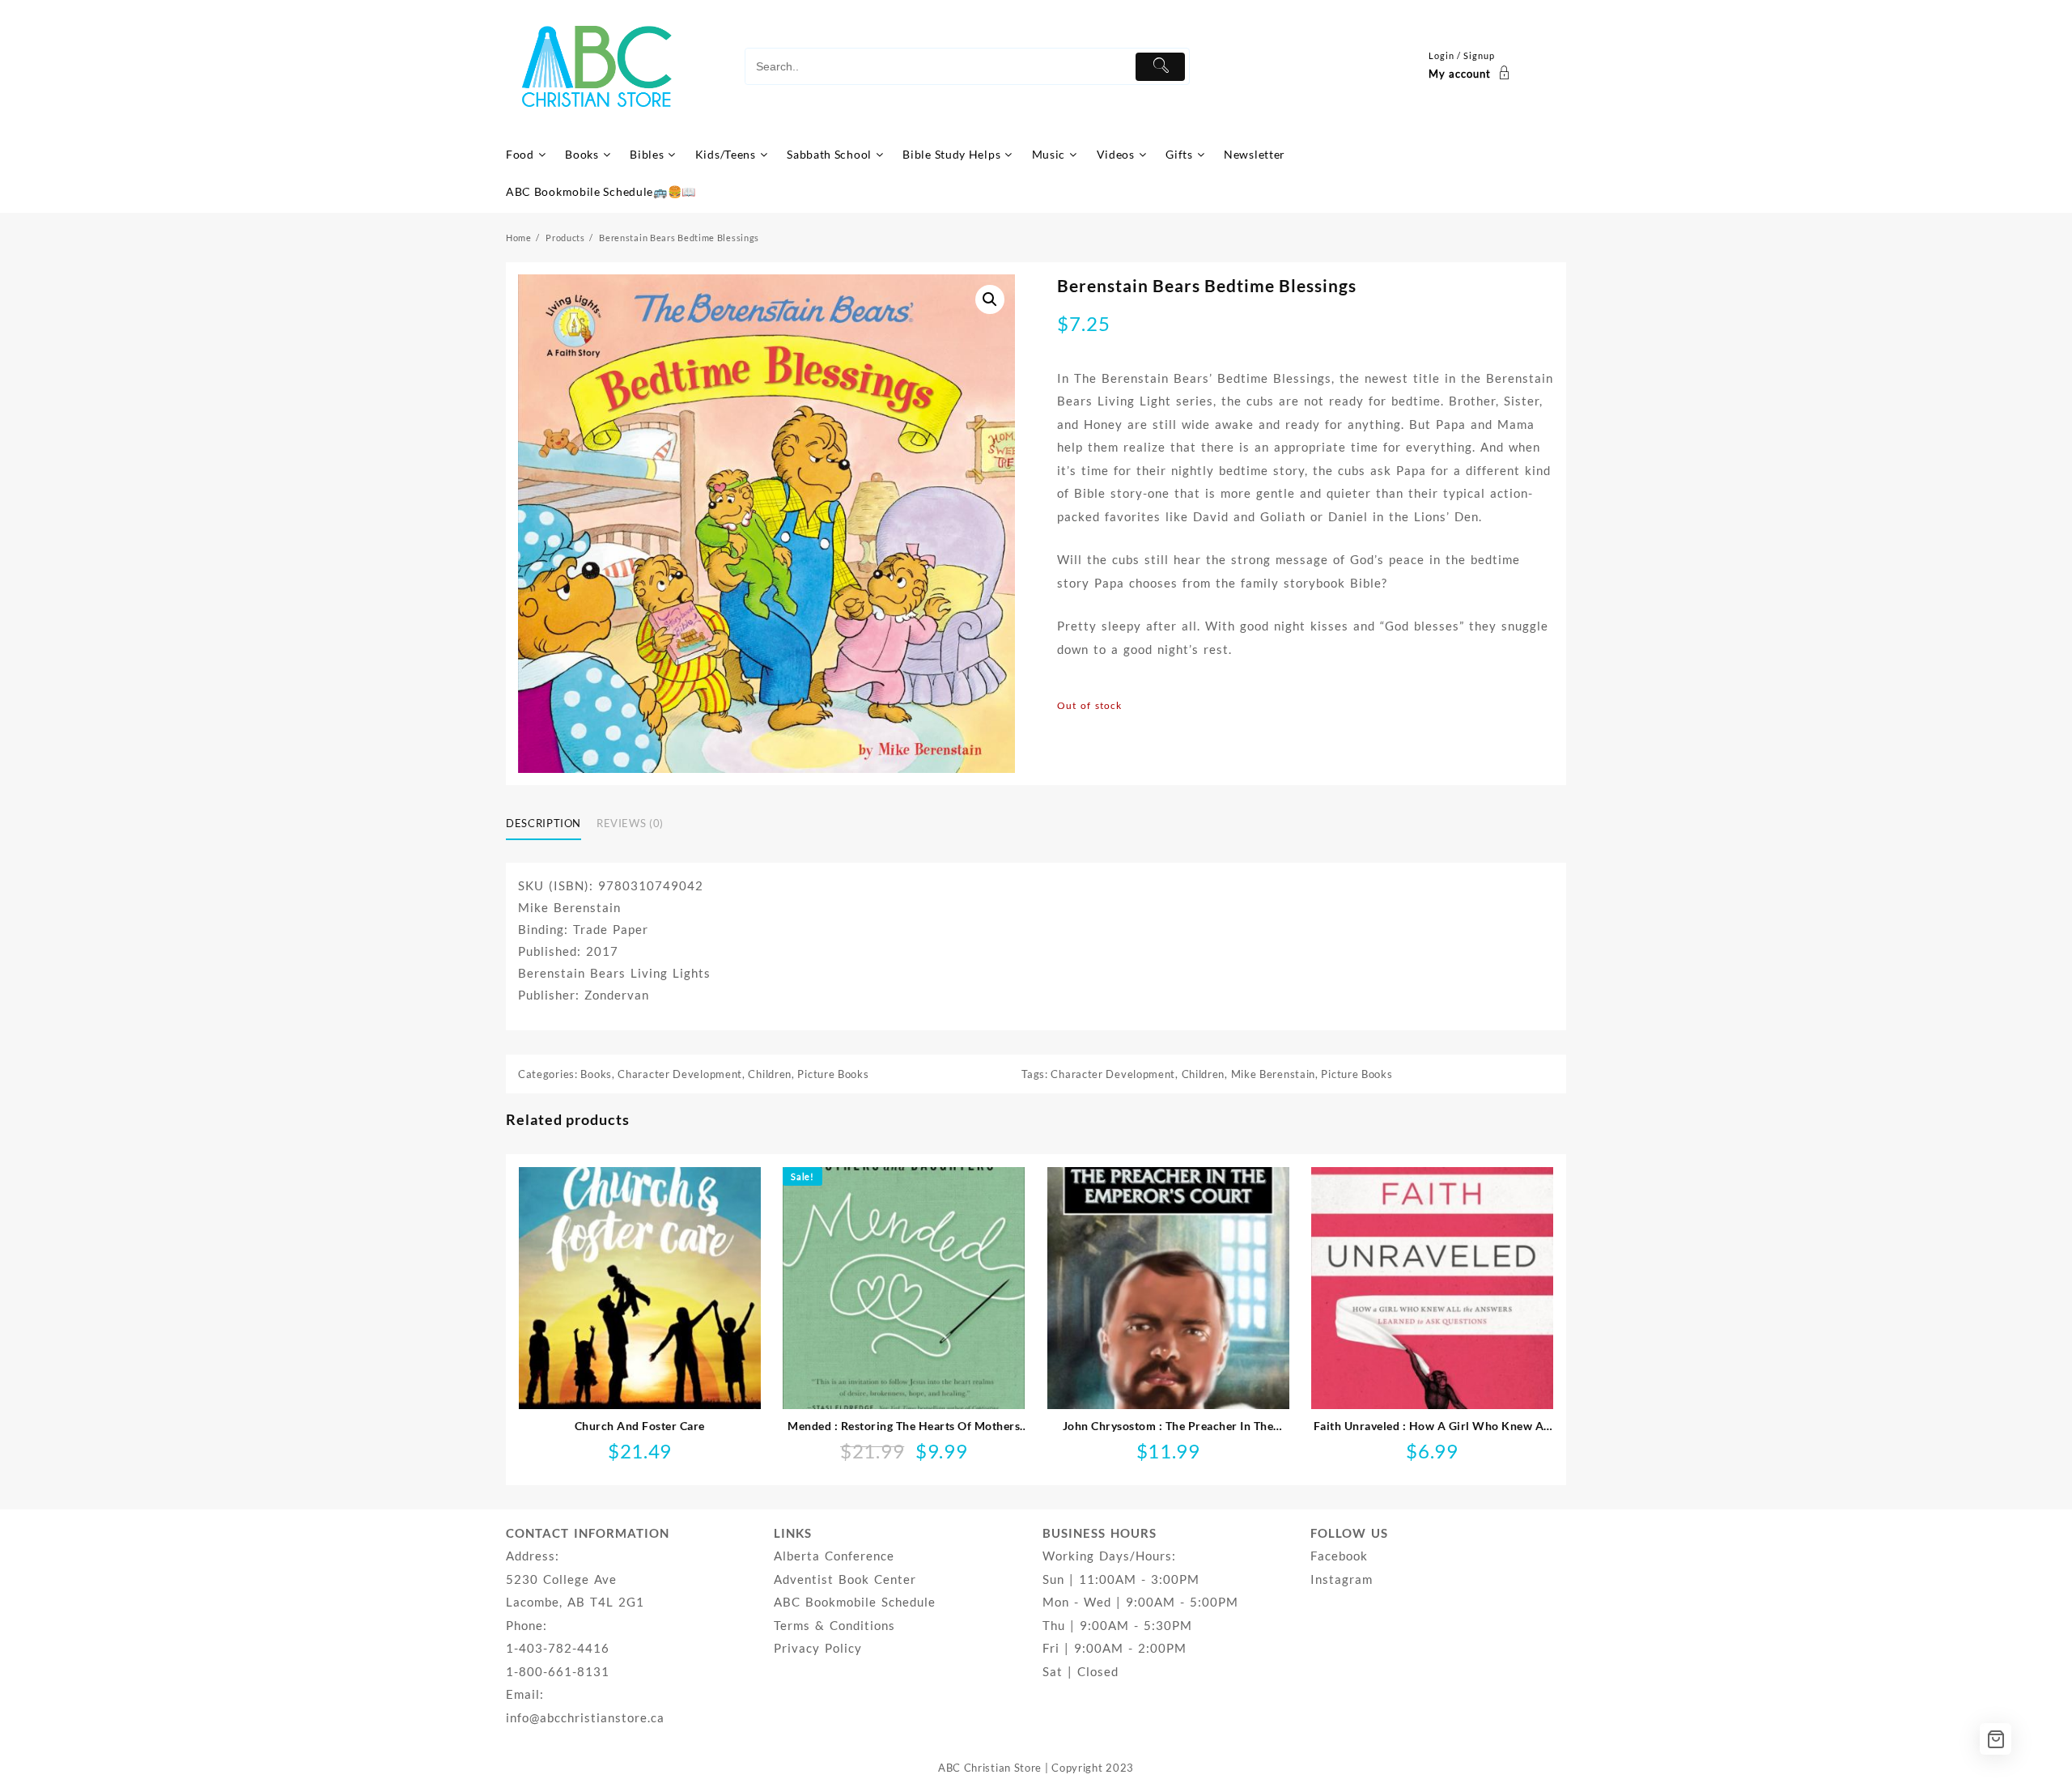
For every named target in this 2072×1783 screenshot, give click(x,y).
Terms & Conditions (834, 1625)
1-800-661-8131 (558, 1671)
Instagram (1342, 1579)
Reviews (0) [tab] (630, 823)
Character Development (680, 1074)
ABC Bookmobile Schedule (855, 1602)
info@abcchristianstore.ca (585, 1717)
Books (596, 1074)
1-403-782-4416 (558, 1648)
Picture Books (833, 1074)
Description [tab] (543, 823)
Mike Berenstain (1274, 1074)
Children (770, 1074)
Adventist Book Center (845, 1579)
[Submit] (1160, 67)
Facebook (1339, 1556)
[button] (990, 299)
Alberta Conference (834, 1556)
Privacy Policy (818, 1648)
